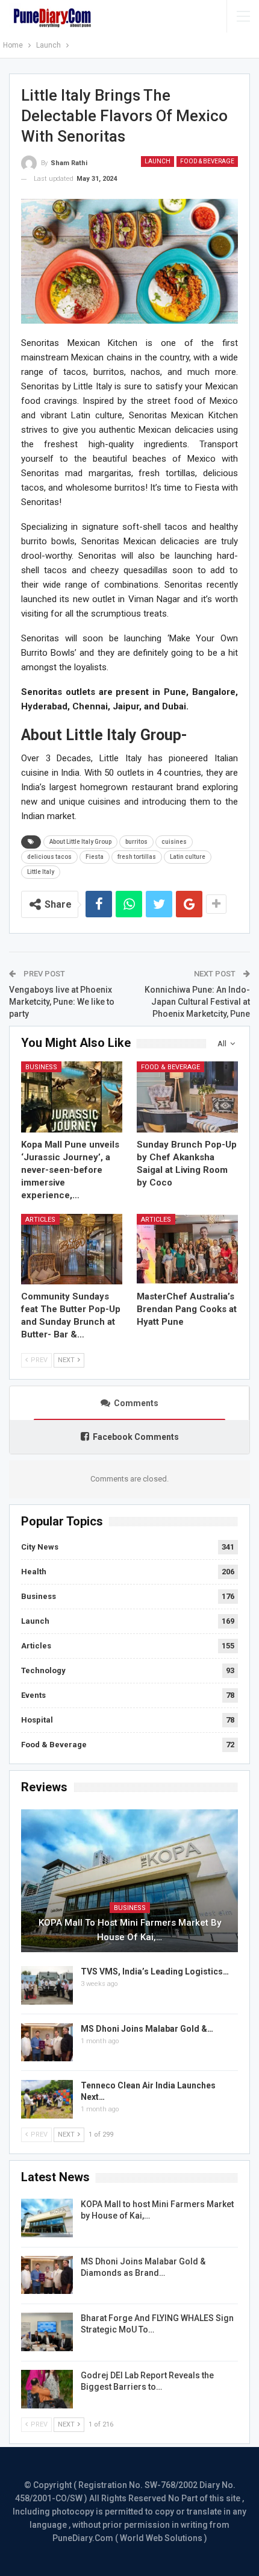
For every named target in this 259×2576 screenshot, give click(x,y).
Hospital (37, 1720)
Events (33, 1695)
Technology (43, 1670)
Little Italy (41, 872)
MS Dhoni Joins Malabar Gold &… (147, 2029)
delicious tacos (49, 857)
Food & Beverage (207, 161)
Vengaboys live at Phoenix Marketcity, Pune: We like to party (62, 1001)
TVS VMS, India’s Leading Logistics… (155, 1971)
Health (34, 1572)
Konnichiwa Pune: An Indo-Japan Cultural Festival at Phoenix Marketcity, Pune (197, 1001)
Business (41, 1067)
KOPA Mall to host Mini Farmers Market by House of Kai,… (130, 1930)
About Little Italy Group (80, 842)
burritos (136, 842)
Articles (40, 1220)
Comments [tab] (136, 1403)
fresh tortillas (137, 857)
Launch (158, 161)
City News (40, 1547)
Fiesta (95, 857)
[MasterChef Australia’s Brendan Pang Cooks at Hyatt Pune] (187, 1249)
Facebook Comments (136, 1437)
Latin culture (188, 857)
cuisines (174, 842)
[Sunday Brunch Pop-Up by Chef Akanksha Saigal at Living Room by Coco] (187, 1097)
